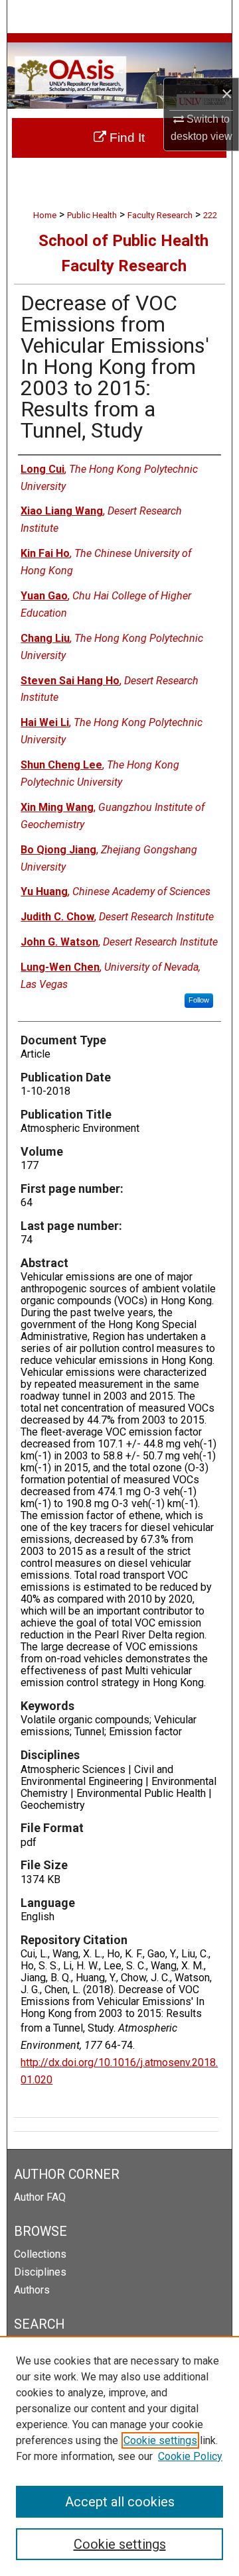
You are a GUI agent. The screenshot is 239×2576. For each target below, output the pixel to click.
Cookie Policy (190, 2456)
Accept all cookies (120, 2502)
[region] (119, 2456)
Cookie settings (160, 2440)
